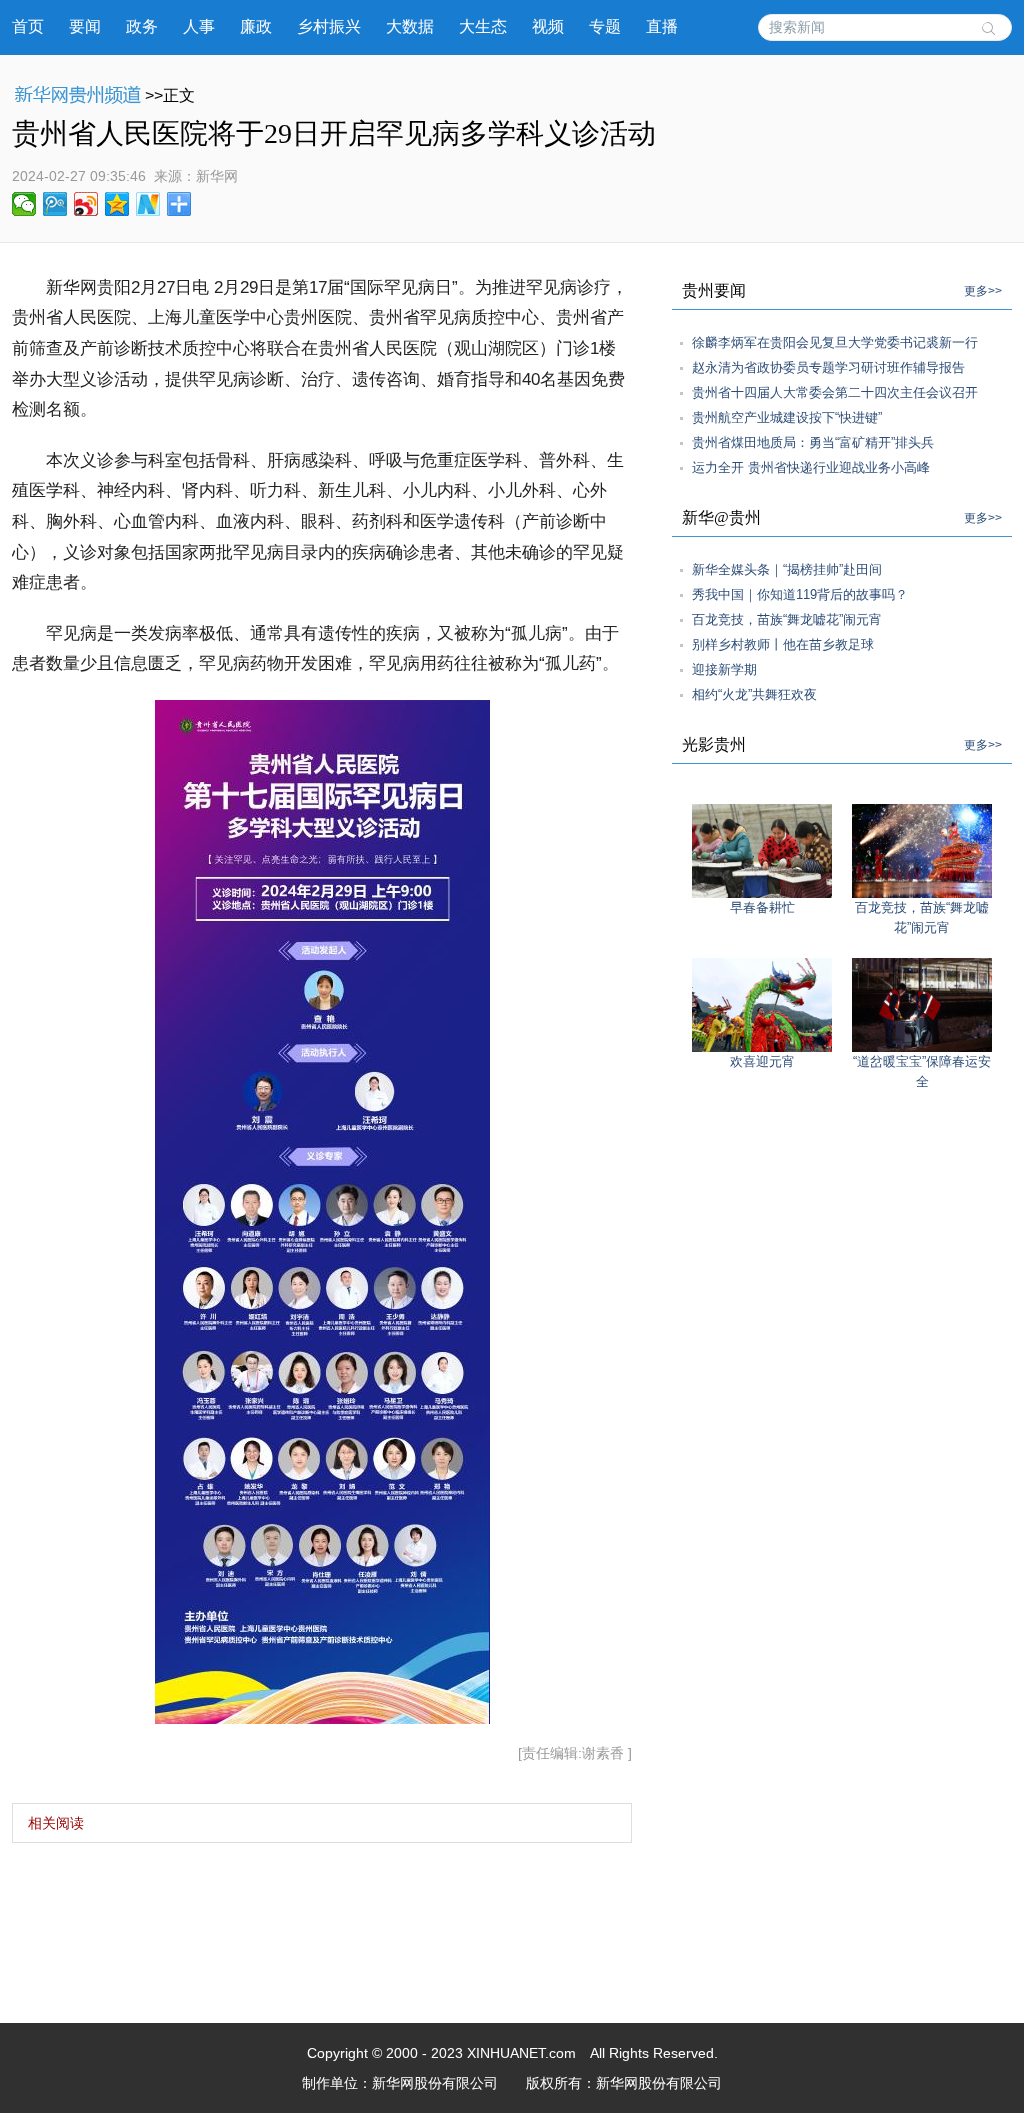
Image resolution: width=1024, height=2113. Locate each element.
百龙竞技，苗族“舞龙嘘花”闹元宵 (787, 619)
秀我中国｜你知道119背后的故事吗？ (800, 594)
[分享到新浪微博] (86, 204)
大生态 (483, 26)
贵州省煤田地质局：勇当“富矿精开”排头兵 (813, 442)
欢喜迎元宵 (762, 1061)
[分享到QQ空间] (117, 204)
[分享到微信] (24, 204)
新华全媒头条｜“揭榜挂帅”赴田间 (787, 569)
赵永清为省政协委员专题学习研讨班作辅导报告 (828, 367)
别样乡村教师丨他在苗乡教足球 (783, 644)
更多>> (983, 291)
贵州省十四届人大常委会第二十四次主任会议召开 (835, 392)
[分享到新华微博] (148, 204)
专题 (605, 26)
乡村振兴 (329, 26)
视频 (548, 26)
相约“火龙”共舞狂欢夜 (754, 694)
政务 (142, 26)
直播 (662, 26)
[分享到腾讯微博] (55, 204)
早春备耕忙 (762, 907)
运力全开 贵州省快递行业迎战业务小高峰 (811, 467)
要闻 (85, 26)
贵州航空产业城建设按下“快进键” (787, 417)
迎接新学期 (724, 669)
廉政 (256, 26)
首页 (28, 26)
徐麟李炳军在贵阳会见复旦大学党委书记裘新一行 (835, 342)
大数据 (410, 26)
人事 (199, 26)
